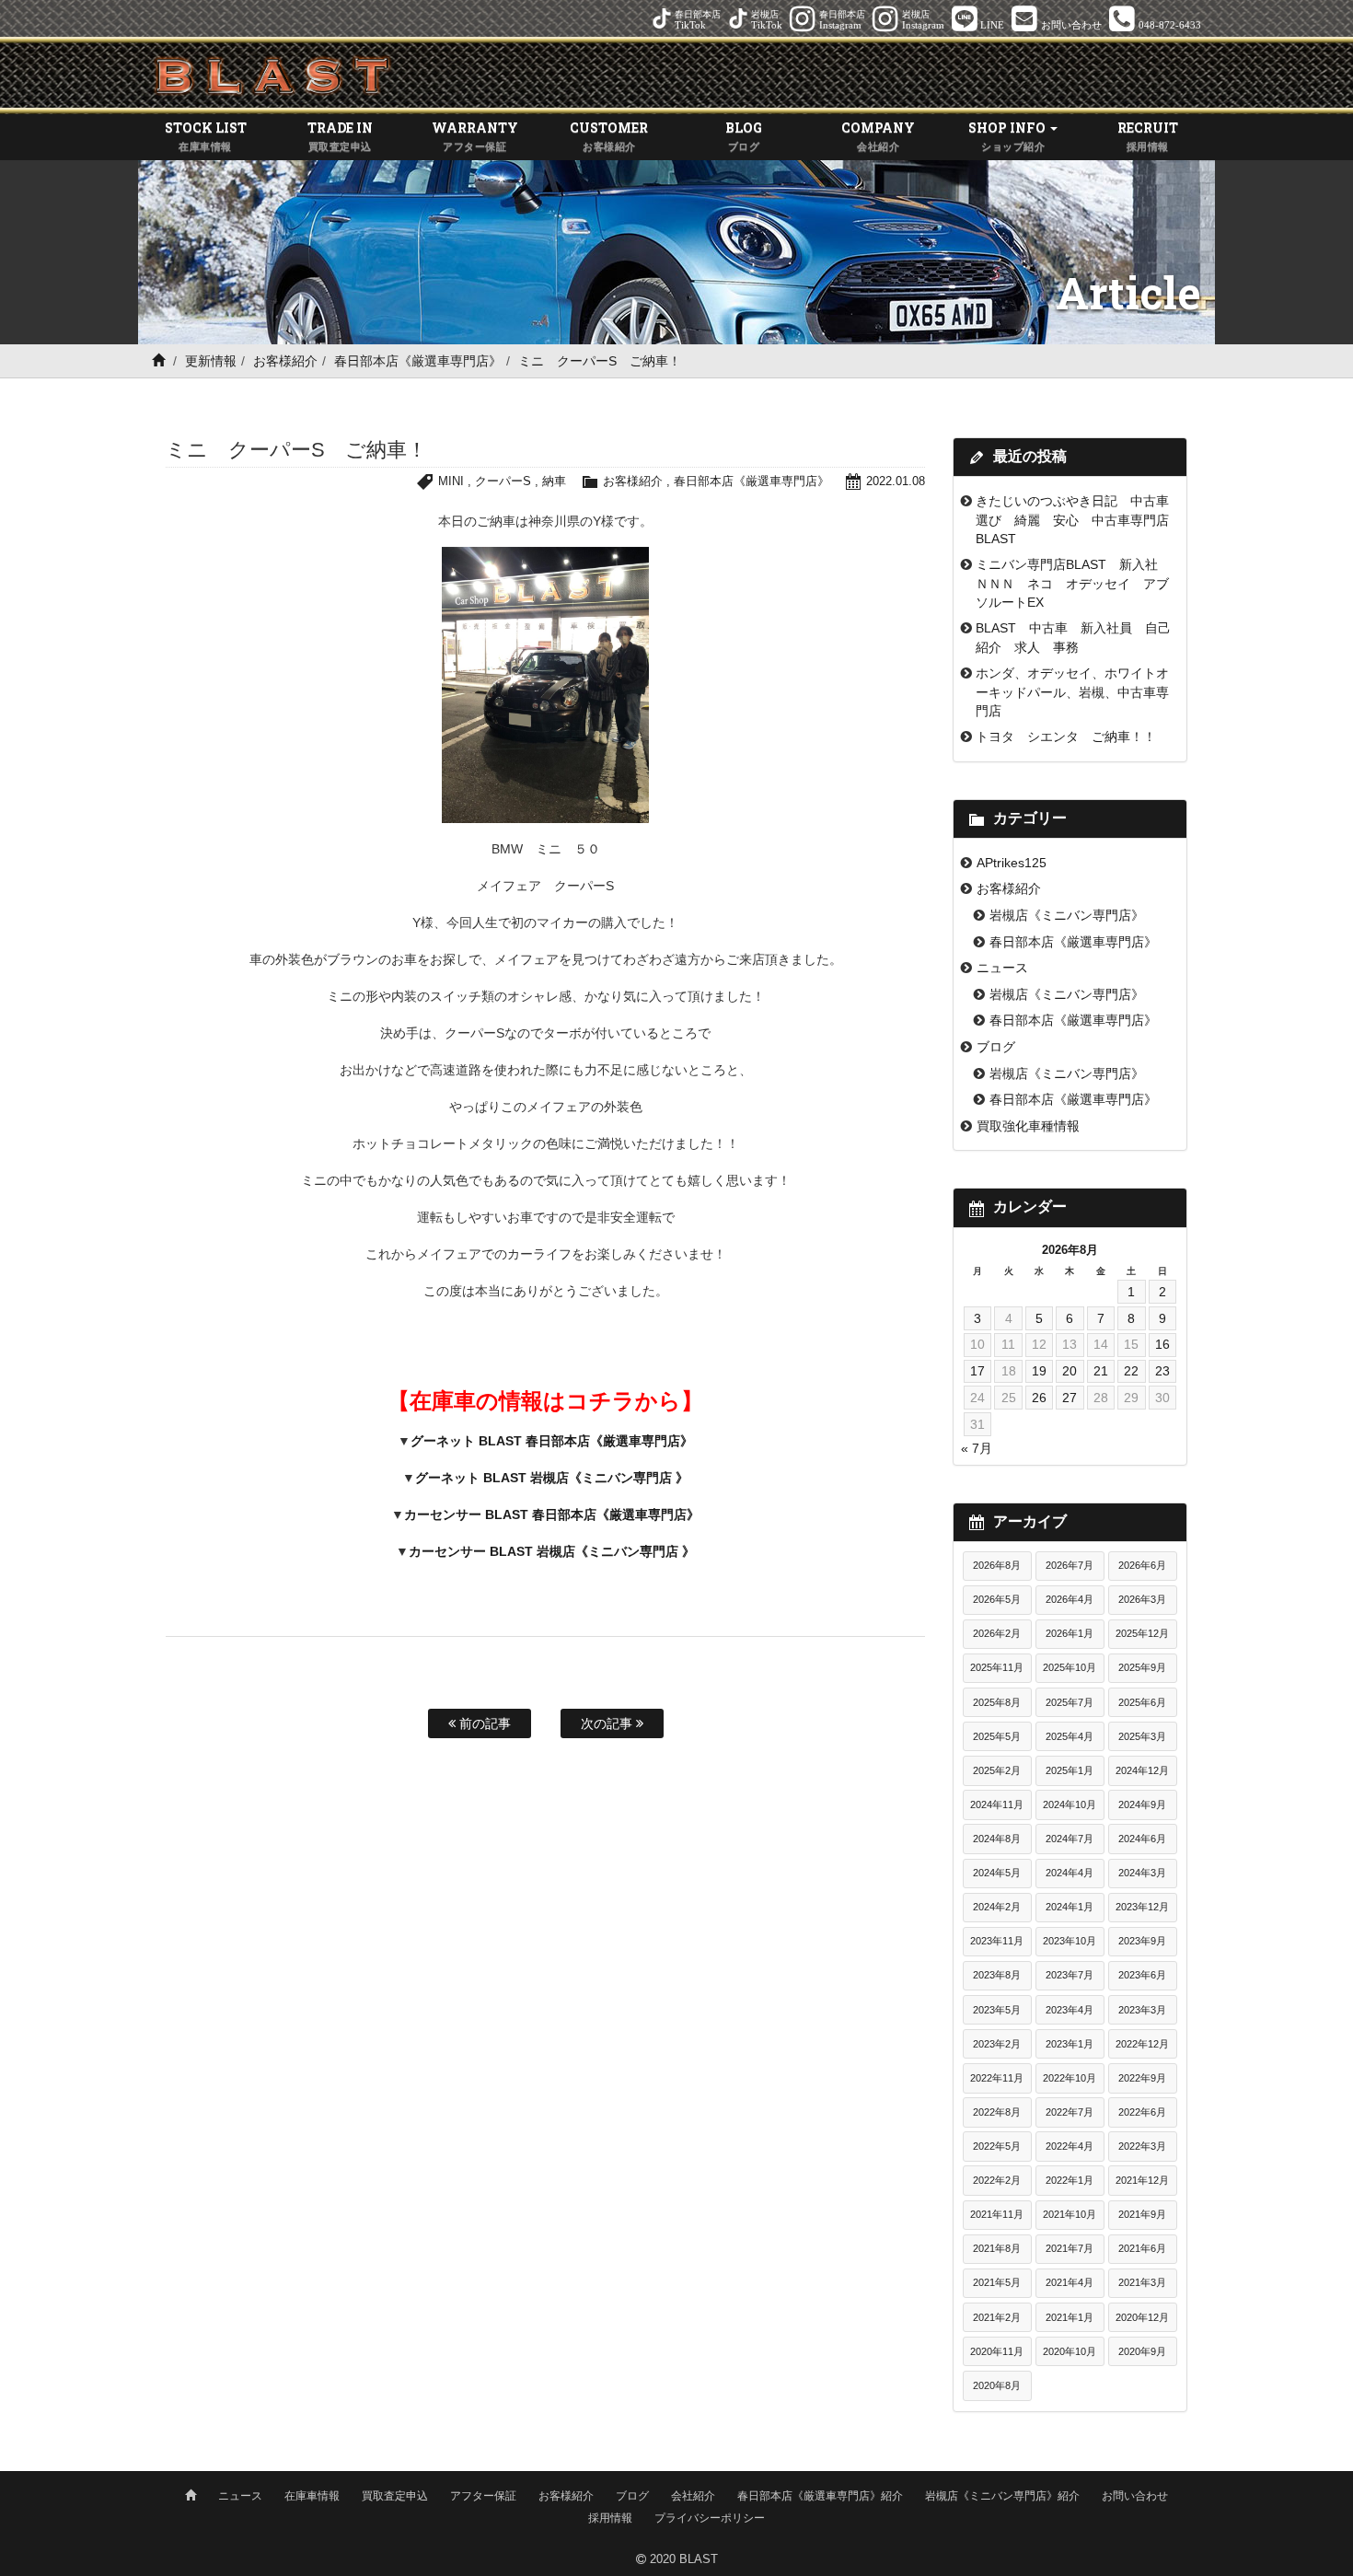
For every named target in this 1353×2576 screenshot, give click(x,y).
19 (1039, 1371)
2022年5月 (997, 2146)
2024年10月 (1070, 1804)
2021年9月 (1142, 2214)
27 (1070, 1398)
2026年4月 (1070, 1599)
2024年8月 (997, 1839)
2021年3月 (1142, 2282)
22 (1131, 1371)
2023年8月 (997, 1975)
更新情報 (211, 361)
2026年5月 (997, 1599)
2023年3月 (1142, 2010)
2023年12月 (1142, 1907)
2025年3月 (1142, 1736)
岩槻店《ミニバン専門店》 (1067, 915)
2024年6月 (1142, 1839)
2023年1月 (1070, 2044)
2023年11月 (997, 1941)
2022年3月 (1142, 2146)
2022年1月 (1070, 2180)
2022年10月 (1070, 2078)
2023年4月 (1070, 2010)
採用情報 (610, 2518)
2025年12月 (1142, 1633)
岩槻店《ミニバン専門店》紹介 (1002, 2496)
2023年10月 (1070, 1941)
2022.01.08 (896, 481)
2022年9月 (1142, 2078)
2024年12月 (1142, 1770)
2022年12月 (1142, 2044)
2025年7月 (1070, 1702)
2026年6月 (1142, 1565)
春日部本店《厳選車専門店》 (418, 361)
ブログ (996, 1047)
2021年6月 (1142, 2248)
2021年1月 (1070, 2317)
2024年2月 (997, 1907)
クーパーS (503, 481)
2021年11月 (997, 2214)
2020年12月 (1142, 2317)
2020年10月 (1070, 2351)
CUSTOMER (609, 135)
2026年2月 (997, 1633)
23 (1162, 1371)
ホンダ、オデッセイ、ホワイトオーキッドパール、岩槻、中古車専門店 (1072, 692)
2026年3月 (1142, 1599)
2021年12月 (1142, 2180)
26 (1039, 1398)
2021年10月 (1070, 2214)
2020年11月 (997, 2351)
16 (1162, 1344)
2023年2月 (997, 2044)
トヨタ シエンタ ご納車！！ (1066, 737)
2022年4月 (1070, 2146)
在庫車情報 (312, 2496)
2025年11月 (997, 1667)
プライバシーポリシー (710, 2518)
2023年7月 (1070, 1975)
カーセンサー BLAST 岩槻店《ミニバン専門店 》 (552, 1551)
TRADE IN (340, 135)
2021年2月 (997, 2317)
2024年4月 (1070, 1873)
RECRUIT (1148, 135)
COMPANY (878, 135)
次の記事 (608, 1723)
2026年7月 (1070, 1565)
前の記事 (483, 1723)
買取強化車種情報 (1028, 1126)
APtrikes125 (1012, 863)
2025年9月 (1142, 1667)
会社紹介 (693, 2496)
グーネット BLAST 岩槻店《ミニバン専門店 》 (552, 1478)
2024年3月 (1142, 1873)
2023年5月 (997, 2010)
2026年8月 (997, 1565)
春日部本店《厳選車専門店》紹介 (820, 2496)
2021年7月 (1070, 2248)
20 (1070, 1371)
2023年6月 (1142, 1975)
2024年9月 (1142, 1804)
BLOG (744, 135)
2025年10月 (1070, 1667)
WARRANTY (475, 135)
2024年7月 (1070, 1839)
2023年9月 (1142, 1941)
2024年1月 (1070, 1907)
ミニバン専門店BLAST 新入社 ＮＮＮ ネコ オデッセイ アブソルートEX (1073, 583)
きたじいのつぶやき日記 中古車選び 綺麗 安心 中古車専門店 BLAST (1079, 520)
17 (977, 1371)
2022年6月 (1142, 2112)
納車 (554, 481)
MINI (451, 481)
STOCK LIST (206, 135)
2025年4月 (1070, 1736)
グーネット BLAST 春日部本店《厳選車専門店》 (552, 1441)
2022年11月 (997, 2078)
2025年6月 (1142, 1702)
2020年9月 (1142, 2351)
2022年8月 (997, 2112)
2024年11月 (997, 1804)
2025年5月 (997, 1736)
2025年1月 (1070, 1770)
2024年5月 (997, 1873)
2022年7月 (1070, 2112)
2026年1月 (1070, 1633)
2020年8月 (997, 2385)
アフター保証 (483, 2496)
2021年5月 (997, 2282)
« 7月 (977, 1448)
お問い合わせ (1135, 2496)
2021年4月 (1070, 2282)
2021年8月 (997, 2248)
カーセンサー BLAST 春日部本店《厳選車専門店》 (552, 1514)
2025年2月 (997, 1770)
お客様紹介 (285, 361)
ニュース (1002, 968)
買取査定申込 (395, 2496)
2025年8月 (997, 1702)
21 (1101, 1371)
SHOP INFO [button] (1008, 135)
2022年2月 (997, 2180)
